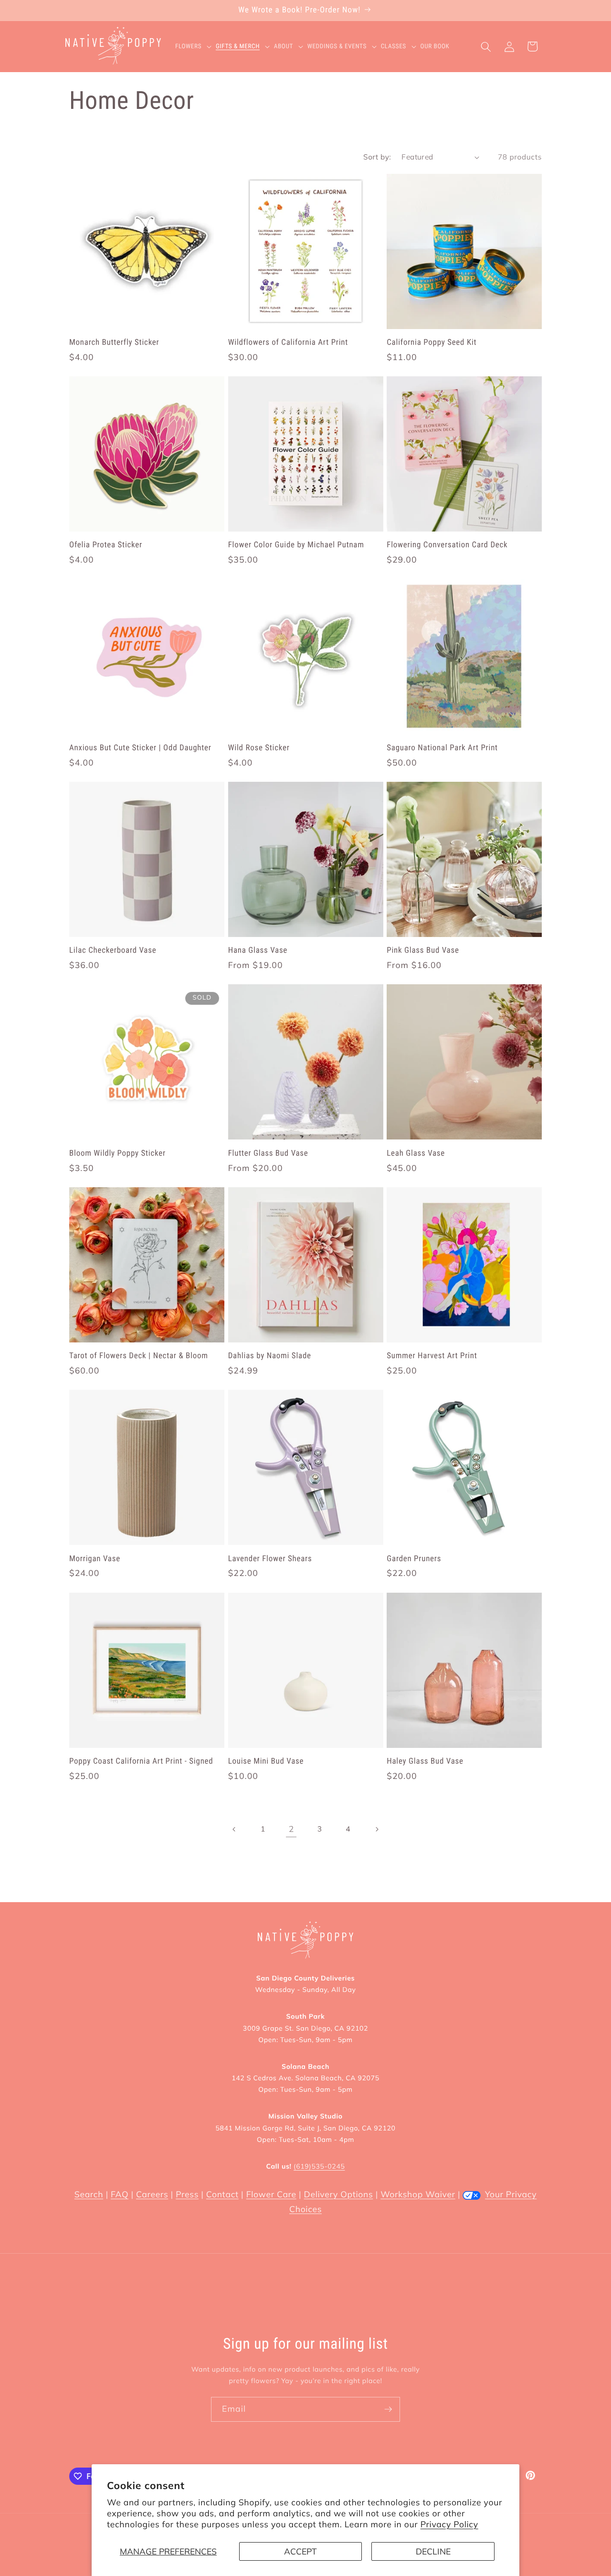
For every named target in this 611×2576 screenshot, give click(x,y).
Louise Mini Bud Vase (266, 1761)
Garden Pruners (414, 1559)
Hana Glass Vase (258, 950)
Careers (152, 2194)
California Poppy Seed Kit (432, 342)
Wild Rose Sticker (259, 748)
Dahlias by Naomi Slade (270, 1356)
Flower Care (271, 2194)
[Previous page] (234, 1829)
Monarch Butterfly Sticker (114, 342)
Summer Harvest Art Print (432, 1356)
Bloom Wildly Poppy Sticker (117, 1153)
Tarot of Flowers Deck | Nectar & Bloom (139, 1356)
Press (187, 2194)
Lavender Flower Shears (270, 1559)
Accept (300, 2551)
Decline (433, 2551)
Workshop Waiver (418, 2194)
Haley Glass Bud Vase (425, 1761)
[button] (195, 47)
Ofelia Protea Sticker (106, 545)
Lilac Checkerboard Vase (113, 950)
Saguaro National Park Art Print (442, 748)
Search (89, 2194)
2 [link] (291, 1829)
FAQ (120, 2194)
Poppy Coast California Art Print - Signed (141, 1761)
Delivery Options (339, 2194)
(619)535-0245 (319, 2166)
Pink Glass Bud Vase (423, 950)
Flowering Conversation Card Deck (447, 545)
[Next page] (376, 1829)
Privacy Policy (449, 2524)
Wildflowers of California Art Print (288, 342)
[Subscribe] (388, 2409)
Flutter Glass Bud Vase (268, 1153)
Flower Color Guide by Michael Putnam (296, 545)
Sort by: (377, 157)
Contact (222, 2194)
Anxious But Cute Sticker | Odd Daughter (140, 748)
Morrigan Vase (95, 1559)
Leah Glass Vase (416, 1153)
